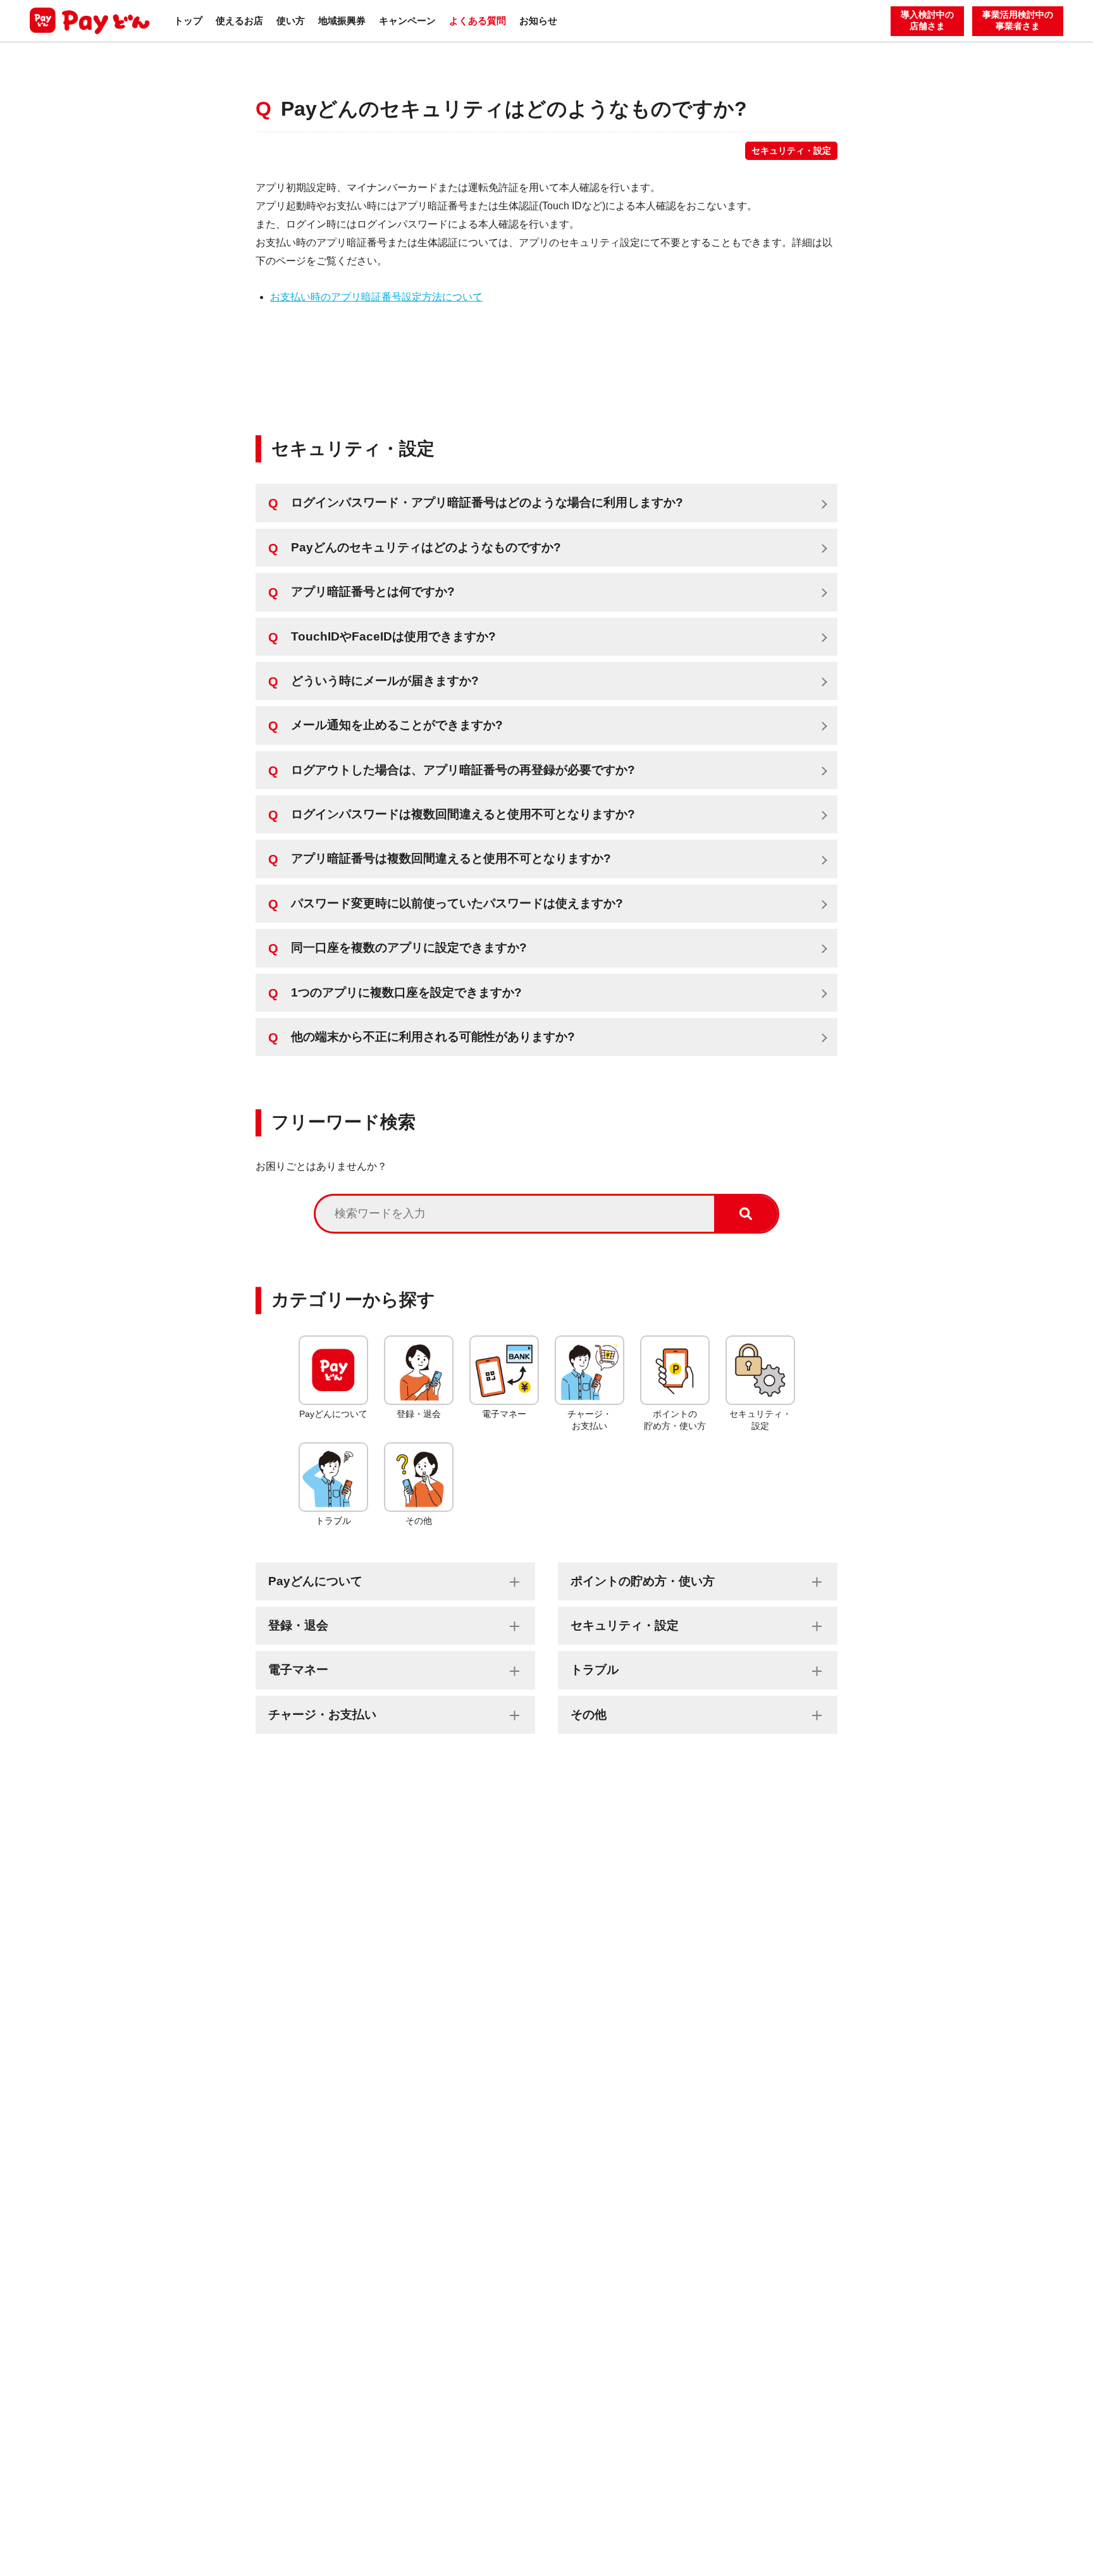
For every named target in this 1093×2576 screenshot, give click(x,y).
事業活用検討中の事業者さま (1018, 21)
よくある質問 (478, 21)
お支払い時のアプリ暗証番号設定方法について (376, 297)
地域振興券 (342, 21)
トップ (188, 21)
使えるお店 (239, 21)
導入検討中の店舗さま (927, 21)
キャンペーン (407, 21)
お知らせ (538, 21)
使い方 (291, 21)
